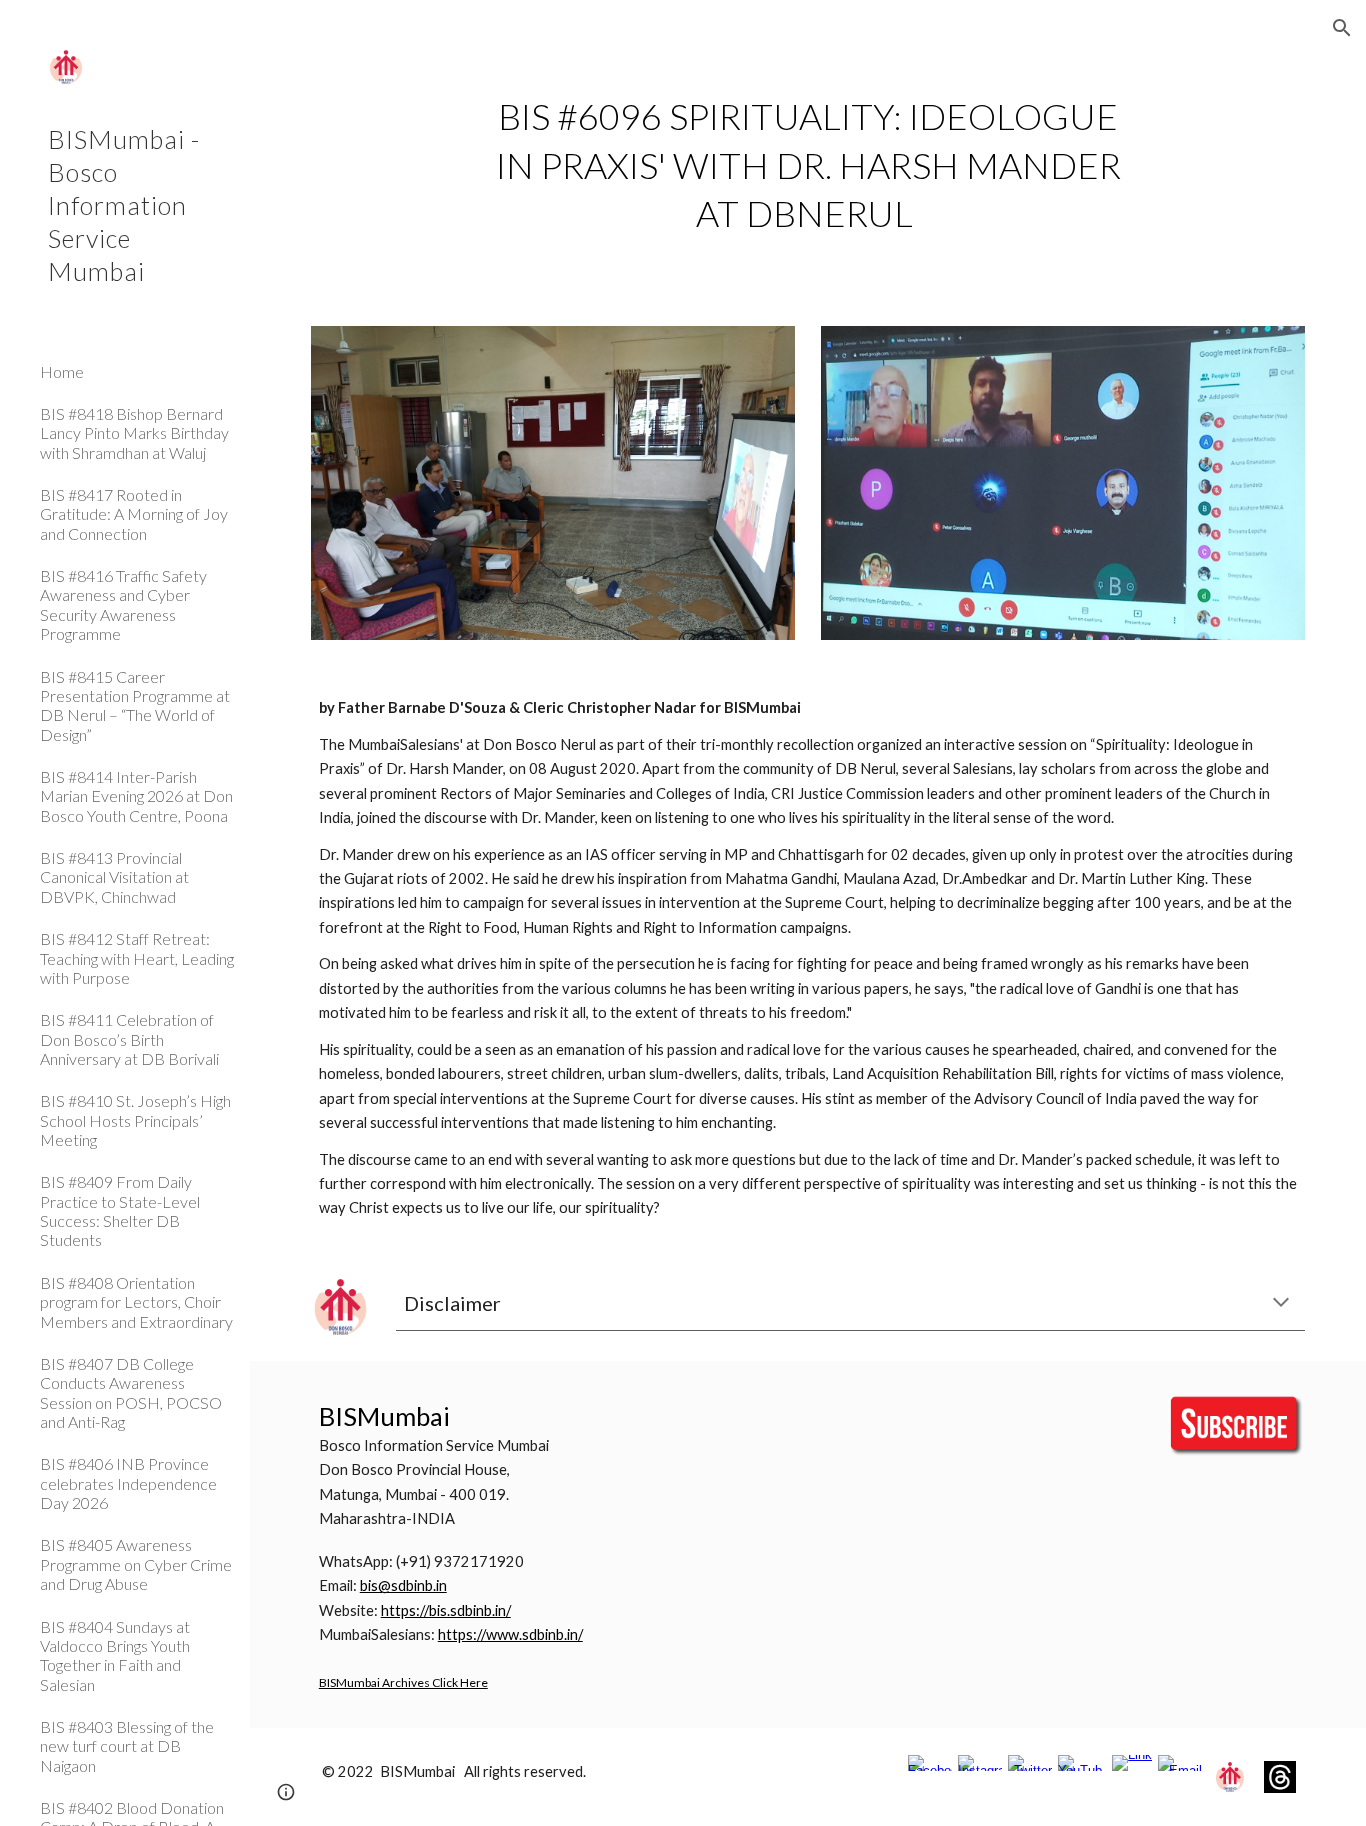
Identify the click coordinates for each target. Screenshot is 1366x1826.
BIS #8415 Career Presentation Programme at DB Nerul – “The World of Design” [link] (135, 705)
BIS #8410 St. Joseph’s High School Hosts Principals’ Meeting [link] (135, 1120)
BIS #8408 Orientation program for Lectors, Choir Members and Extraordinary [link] (136, 1302)
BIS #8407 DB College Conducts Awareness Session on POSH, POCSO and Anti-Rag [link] (131, 1392)
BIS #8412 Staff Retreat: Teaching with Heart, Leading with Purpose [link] (137, 958)
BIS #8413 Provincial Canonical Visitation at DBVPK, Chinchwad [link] (114, 877)
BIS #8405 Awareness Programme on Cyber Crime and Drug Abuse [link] (136, 1564)
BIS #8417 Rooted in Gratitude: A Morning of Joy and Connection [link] (134, 514)
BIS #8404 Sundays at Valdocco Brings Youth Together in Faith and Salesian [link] (115, 1655)
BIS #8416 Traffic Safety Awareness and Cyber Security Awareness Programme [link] (123, 604)
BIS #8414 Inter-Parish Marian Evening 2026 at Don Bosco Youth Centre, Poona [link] (136, 796)
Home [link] (62, 371)
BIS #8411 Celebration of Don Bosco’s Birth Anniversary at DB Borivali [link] (129, 1039)
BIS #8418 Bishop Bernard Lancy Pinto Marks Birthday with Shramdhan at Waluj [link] (134, 433)
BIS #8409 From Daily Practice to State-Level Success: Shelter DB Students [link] (120, 1210)
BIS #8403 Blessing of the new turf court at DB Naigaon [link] (127, 1746)
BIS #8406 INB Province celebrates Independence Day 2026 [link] (128, 1483)
